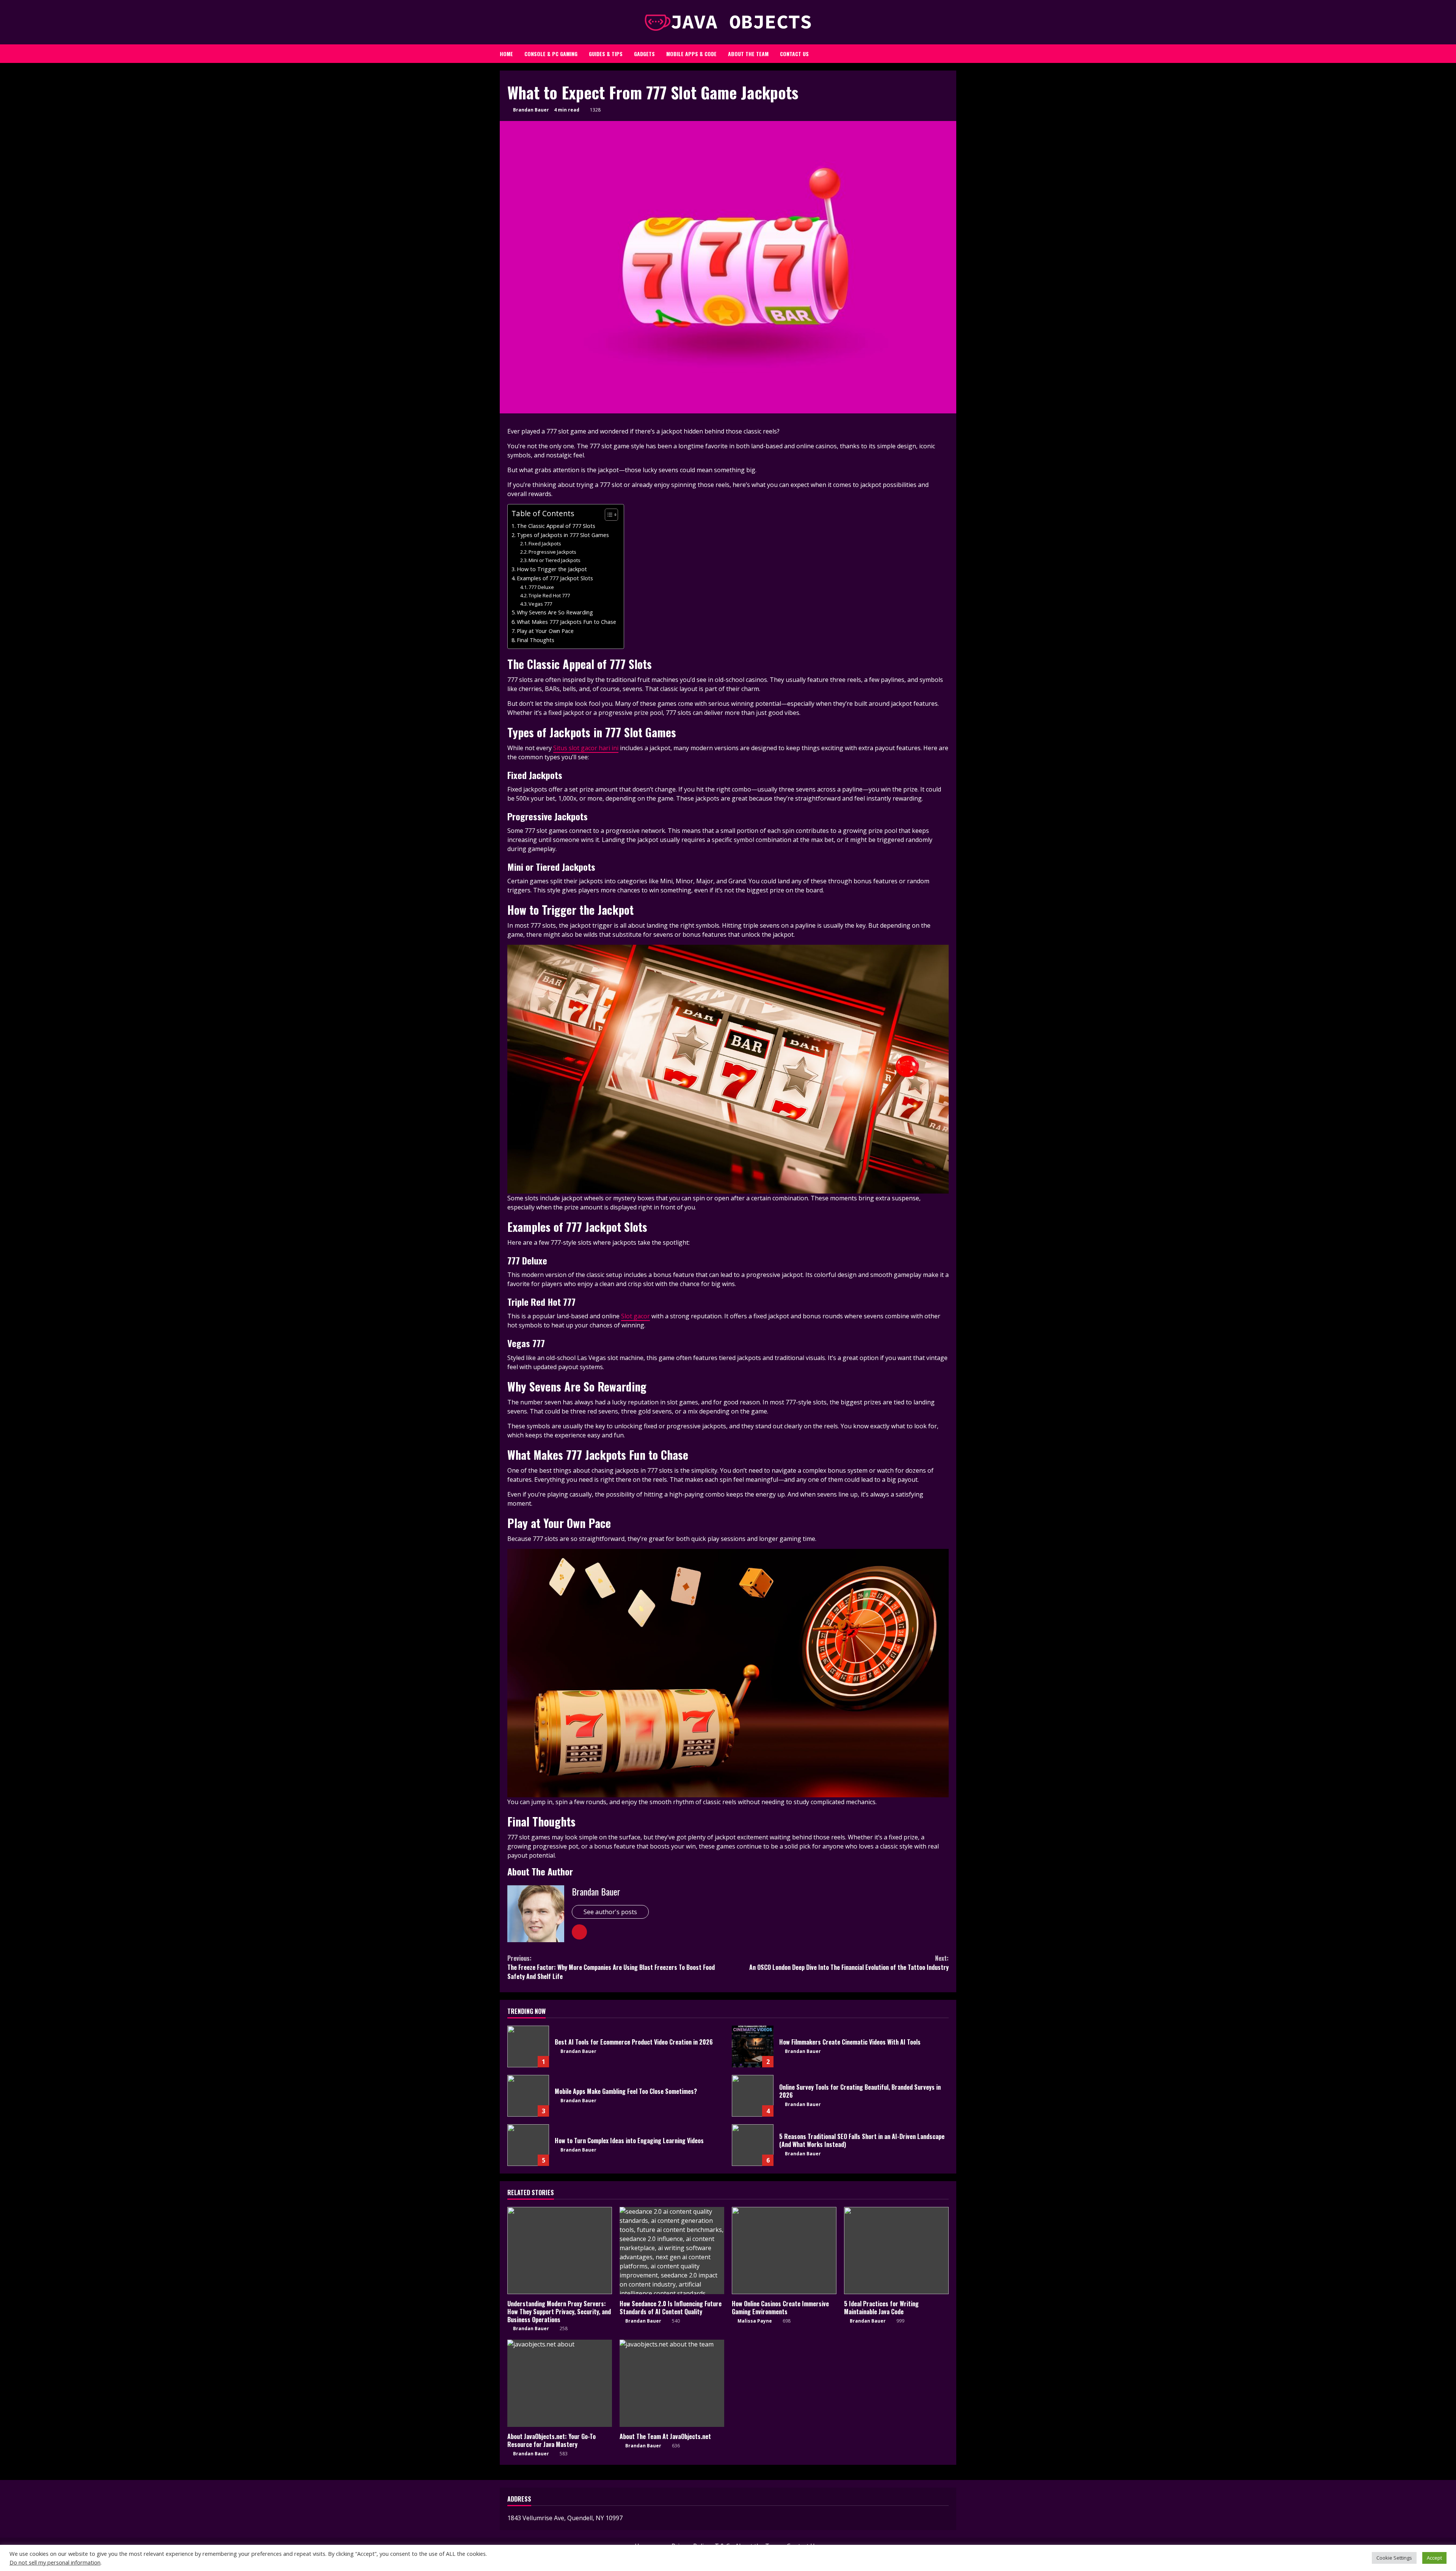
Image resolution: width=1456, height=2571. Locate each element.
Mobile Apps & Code (691, 54)
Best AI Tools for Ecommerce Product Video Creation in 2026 (528, 2046)
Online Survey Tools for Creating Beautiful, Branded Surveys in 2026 (753, 2096)
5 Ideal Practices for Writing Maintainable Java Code (896, 2251)
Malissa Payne (754, 2321)
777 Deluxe (541, 587)
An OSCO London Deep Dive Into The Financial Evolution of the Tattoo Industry (849, 1963)
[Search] (946, 52)
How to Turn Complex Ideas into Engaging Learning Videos (528, 2145)
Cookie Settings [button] (1394, 2558)
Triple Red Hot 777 (549, 595)
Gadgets (644, 54)
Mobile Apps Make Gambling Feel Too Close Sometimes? (528, 2096)
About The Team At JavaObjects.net (672, 2383)
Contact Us (794, 54)
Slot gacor (635, 1316)
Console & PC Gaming (551, 54)
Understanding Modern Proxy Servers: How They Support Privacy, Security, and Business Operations (560, 2251)
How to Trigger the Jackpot (552, 569)
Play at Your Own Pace (545, 631)
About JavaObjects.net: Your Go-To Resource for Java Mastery (560, 2383)
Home (506, 54)
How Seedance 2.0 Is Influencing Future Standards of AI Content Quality (672, 2251)
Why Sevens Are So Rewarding (555, 612)
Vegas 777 (540, 604)
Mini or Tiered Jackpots (555, 560)
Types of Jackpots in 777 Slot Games (563, 535)
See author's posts (610, 1912)
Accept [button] (1434, 2558)
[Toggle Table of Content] (608, 515)
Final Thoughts (536, 640)
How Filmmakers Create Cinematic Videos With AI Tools (753, 2046)
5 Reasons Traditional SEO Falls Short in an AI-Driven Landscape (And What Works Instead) (753, 2145)
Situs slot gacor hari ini (586, 748)
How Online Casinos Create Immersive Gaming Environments (784, 2251)
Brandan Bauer (530, 110)
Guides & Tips (606, 54)
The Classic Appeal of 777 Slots (556, 526)
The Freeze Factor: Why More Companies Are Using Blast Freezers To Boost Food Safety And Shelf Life (611, 1967)
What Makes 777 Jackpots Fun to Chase (566, 622)
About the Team (748, 54)
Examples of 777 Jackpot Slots (555, 578)
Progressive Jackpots (552, 552)
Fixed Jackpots (545, 543)
